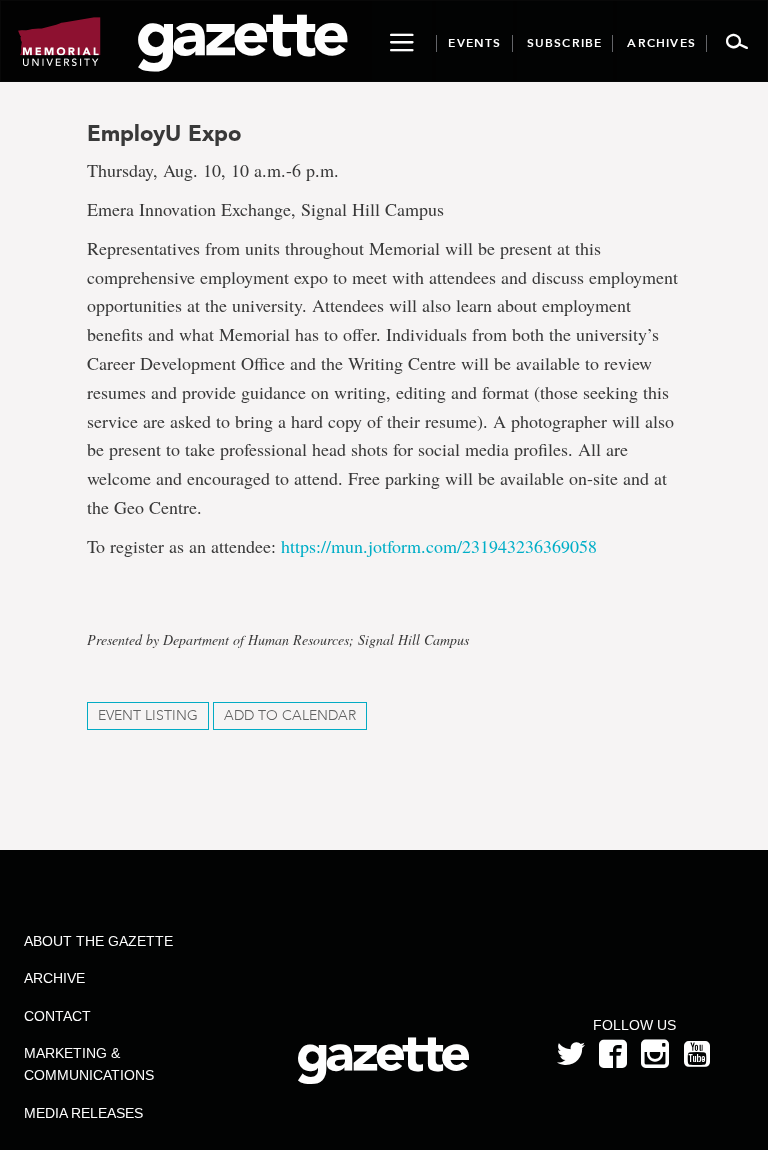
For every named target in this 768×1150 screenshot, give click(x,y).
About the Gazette (98, 941)
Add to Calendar (290, 715)
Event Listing (148, 715)
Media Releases (83, 1113)
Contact (57, 1016)
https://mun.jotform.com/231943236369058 (439, 546)
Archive (54, 978)
